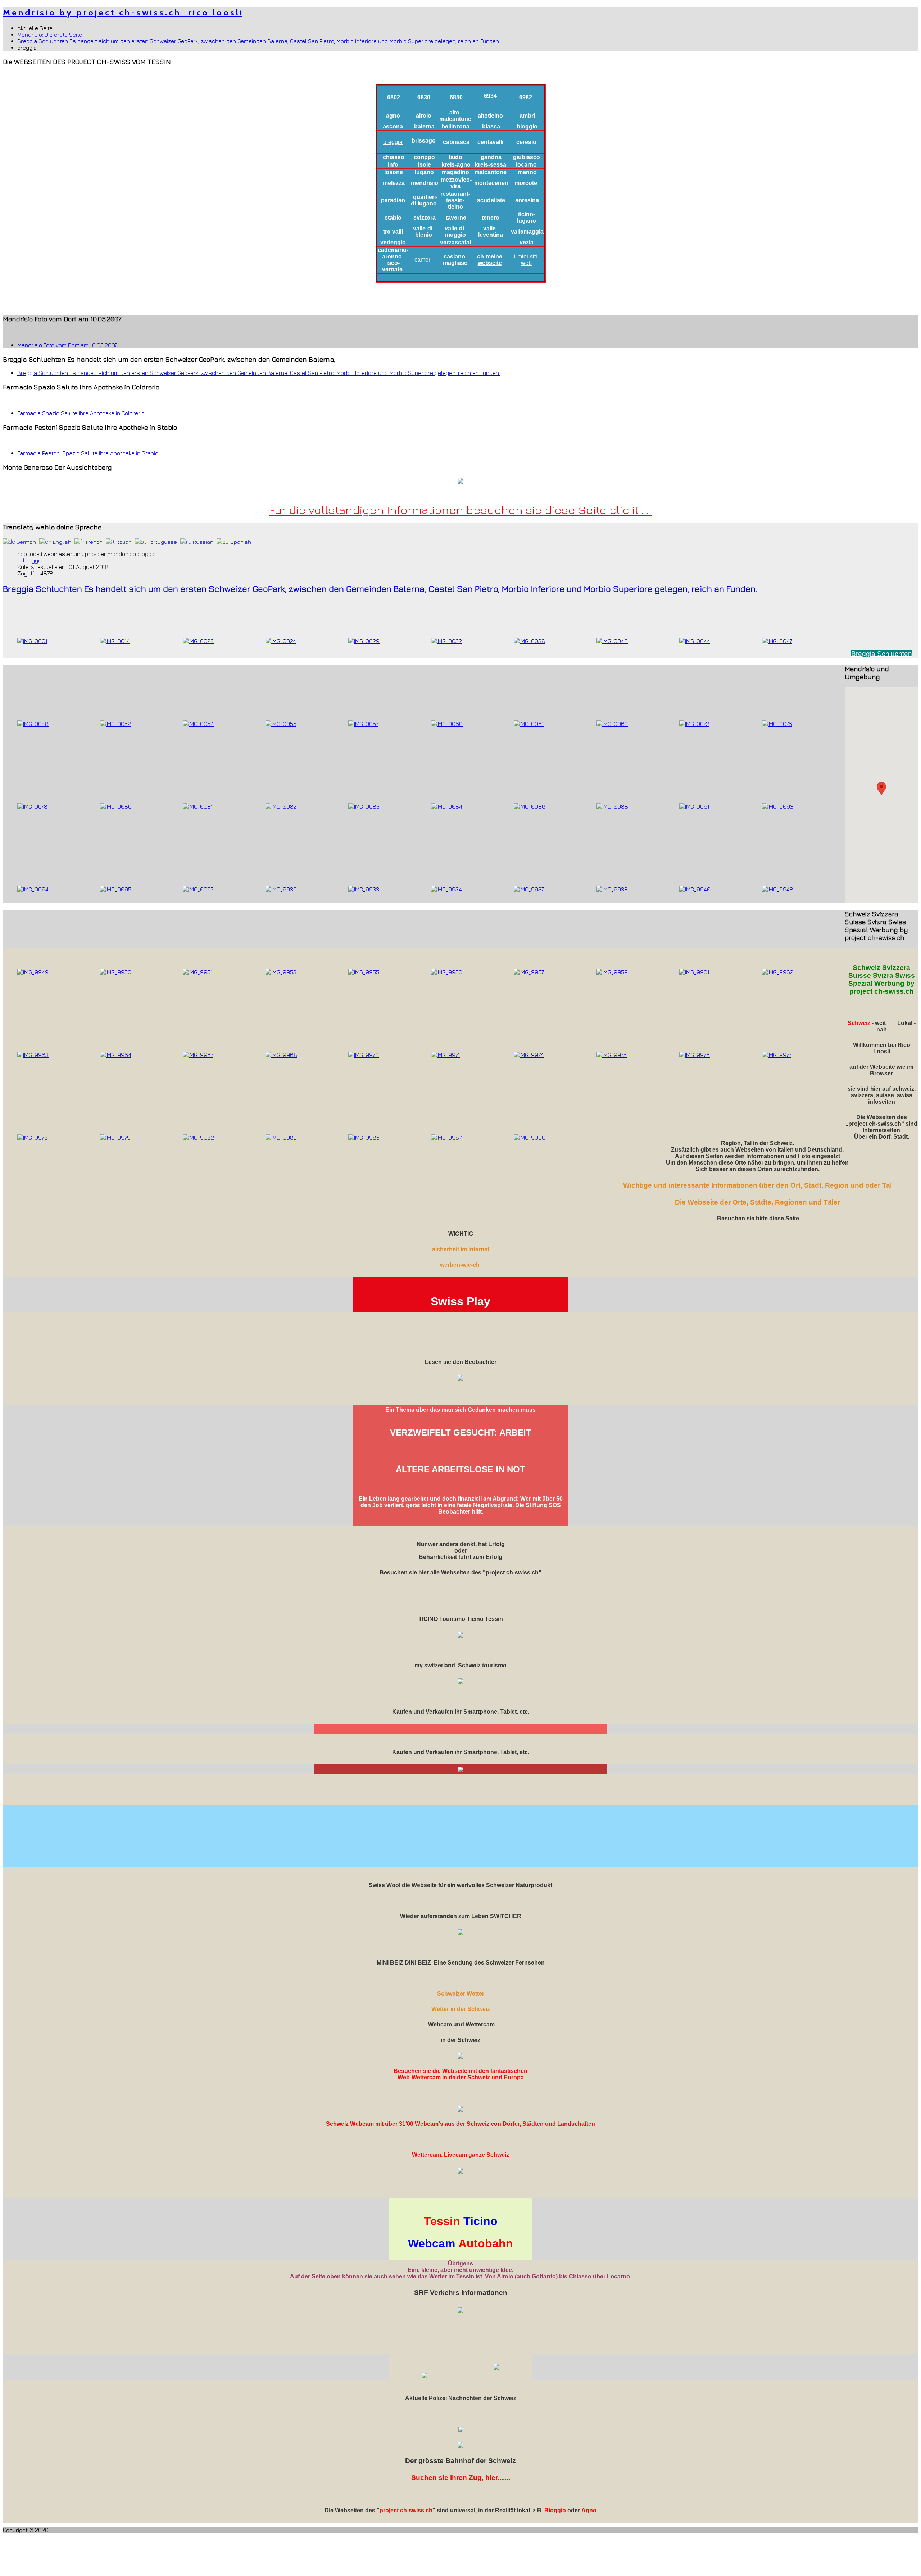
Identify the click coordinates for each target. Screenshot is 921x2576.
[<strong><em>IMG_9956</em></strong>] (447, 972)
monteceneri (491, 183)
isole (425, 165)
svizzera (425, 218)
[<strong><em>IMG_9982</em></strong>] (198, 1138)
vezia (527, 242)
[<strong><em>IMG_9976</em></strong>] (695, 1055)
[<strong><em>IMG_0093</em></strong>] (778, 806)
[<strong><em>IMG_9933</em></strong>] (364, 889)
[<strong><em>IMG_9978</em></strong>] (33, 1138)
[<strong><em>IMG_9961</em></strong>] (694, 972)
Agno (589, 2510)
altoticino (490, 116)
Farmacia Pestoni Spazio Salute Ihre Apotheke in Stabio (88, 453)
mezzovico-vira (456, 183)
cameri (423, 260)
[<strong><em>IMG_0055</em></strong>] (281, 724)
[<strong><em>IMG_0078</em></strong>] (32, 806)
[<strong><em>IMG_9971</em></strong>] (445, 1055)
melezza (394, 183)
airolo (424, 116)
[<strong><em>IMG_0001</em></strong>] (32, 641)
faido (455, 157)
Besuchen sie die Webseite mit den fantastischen (460, 2071)
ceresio (526, 142)
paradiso (393, 200)
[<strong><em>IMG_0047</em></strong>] (777, 641)
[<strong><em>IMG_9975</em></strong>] (612, 1055)
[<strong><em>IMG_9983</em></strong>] (281, 1138)
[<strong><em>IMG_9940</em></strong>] (695, 889)
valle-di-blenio (424, 232)
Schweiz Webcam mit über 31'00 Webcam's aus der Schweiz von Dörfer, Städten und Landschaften (460, 2124)
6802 (394, 97)
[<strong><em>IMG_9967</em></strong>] (198, 1055)
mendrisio (425, 183)
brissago (424, 141)
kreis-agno (456, 165)
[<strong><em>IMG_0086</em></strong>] (530, 806)
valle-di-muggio (455, 232)
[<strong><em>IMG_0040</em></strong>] (612, 641)
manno (527, 172)
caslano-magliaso (455, 260)
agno (393, 116)
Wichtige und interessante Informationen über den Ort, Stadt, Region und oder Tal (757, 1185)
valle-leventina (491, 232)
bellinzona (455, 126)
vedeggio (393, 242)
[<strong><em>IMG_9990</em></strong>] (530, 1138)
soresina (527, 200)
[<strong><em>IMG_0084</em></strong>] (447, 806)
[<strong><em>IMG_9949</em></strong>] (33, 972)
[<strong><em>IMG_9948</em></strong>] (778, 889)
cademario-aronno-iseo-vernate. (393, 260)
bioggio (527, 126)
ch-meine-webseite (491, 260)
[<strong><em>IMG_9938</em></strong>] (612, 889)
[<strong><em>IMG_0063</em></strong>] (612, 724)
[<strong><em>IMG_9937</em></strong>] (529, 889)
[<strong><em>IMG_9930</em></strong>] (281, 889)
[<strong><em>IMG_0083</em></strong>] (364, 806)
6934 (490, 96)
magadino (455, 172)
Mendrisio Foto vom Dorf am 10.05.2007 (67, 345)
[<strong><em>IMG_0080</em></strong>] (116, 806)
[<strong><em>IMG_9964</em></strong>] (116, 1055)
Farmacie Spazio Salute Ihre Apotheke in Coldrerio (81, 413)
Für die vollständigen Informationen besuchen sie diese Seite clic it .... (460, 510)
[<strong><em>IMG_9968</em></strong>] (281, 1055)
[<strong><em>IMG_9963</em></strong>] (33, 1055)
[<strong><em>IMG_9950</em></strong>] (116, 972)
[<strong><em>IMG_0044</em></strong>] (695, 641)
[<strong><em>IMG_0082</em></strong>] (281, 806)
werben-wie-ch (460, 1265)
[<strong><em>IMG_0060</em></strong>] (447, 724)
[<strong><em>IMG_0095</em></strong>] (116, 889)
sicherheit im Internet (461, 1249)
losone (394, 172)
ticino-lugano (527, 218)
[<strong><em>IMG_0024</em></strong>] (281, 641)
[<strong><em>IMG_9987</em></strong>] (446, 1138)
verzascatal (455, 242)
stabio (393, 218)
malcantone (491, 172)
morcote (526, 183)
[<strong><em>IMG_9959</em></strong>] (612, 972)
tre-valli (393, 232)
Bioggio (555, 2510)
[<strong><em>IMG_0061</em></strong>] (529, 724)
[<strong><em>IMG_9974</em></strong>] (529, 1055)
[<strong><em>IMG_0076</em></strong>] (777, 724)
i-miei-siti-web (527, 260)
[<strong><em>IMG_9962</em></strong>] (778, 972)
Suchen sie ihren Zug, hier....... (461, 2478)
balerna (424, 126)
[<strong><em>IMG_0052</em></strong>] (115, 724)
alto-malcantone (455, 116)
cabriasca (456, 142)
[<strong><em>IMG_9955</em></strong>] (364, 972)
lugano (424, 172)
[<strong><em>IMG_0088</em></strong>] (612, 806)
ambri (527, 116)
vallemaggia (527, 232)
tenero (491, 218)
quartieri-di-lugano (424, 200)
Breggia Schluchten (882, 654)
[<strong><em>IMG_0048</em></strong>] (33, 724)
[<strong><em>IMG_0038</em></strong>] (529, 641)
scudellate (491, 200)
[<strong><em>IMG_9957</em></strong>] (529, 972)
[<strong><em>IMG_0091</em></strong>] (694, 806)
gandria (491, 157)
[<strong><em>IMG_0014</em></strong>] (115, 641)
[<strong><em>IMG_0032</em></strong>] (446, 641)
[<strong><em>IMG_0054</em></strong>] (198, 724)
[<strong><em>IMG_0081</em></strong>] (198, 806)
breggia (393, 142)
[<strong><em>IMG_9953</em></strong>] (281, 972)
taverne (456, 218)
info (393, 165)
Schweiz (859, 1023)
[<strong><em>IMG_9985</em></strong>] (364, 1138)
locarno (526, 165)
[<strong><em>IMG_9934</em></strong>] (446, 889)
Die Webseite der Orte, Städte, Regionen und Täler (757, 1202)
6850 (456, 97)
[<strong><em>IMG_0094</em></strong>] (33, 889)
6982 (526, 97)
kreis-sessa (491, 165)
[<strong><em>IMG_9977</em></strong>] (777, 1055)
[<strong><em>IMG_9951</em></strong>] (198, 972)
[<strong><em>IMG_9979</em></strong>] (115, 1138)
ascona (393, 126)
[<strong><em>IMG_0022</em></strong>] (198, 641)
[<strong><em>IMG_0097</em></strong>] (198, 889)
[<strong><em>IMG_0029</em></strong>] (364, 641)
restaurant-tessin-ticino (455, 200)
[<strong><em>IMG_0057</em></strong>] (363, 724)
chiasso (394, 157)
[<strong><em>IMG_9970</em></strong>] (364, 1055)
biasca (491, 126)
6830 (424, 97)
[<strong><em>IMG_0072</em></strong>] (694, 724)
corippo (424, 157)
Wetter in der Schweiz (461, 2009)
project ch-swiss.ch (406, 2510)
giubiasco (527, 157)
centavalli (490, 142)
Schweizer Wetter (461, 1994)
